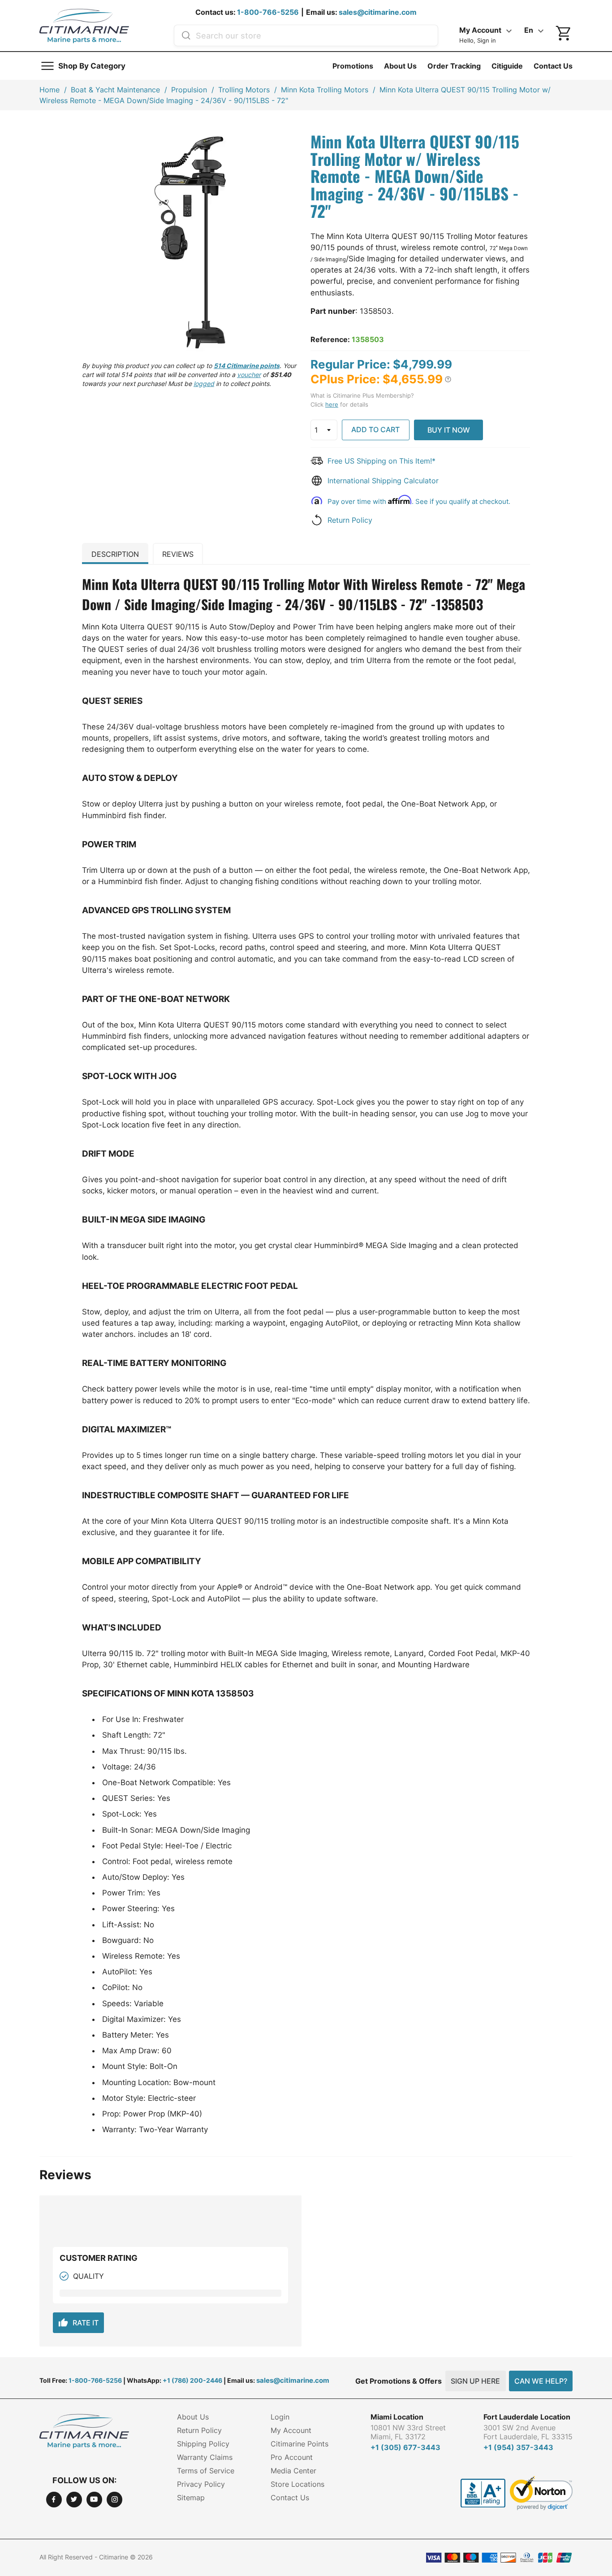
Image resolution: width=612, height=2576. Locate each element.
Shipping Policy (203, 2444)
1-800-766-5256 (268, 12)
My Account (291, 2430)
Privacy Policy (201, 2484)
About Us (400, 66)
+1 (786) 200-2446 (192, 2380)
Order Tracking (454, 66)
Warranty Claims (205, 2457)
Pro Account (292, 2457)
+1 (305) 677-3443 (405, 2447)
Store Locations (297, 2484)
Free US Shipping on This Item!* (381, 461)
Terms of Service (206, 2471)
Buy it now (449, 430)
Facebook (54, 2500)
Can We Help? (541, 2381)
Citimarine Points (300, 2444)
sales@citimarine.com (378, 12)
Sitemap (191, 2498)
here (332, 404)
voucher (249, 375)
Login (280, 2417)
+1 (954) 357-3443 (518, 2447)
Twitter (74, 2500)
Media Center (293, 2471)
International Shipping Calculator (383, 481)
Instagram (114, 2500)
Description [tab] (115, 554)
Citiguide (507, 66)
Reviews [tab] (178, 554)
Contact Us (553, 66)
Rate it (78, 2323)
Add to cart (375, 429)
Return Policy (350, 520)
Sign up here (475, 2381)
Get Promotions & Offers (399, 2381)
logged (204, 384)
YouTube (94, 2500)
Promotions (353, 66)
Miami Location (397, 2417)
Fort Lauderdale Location (527, 2417)
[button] (448, 379)
